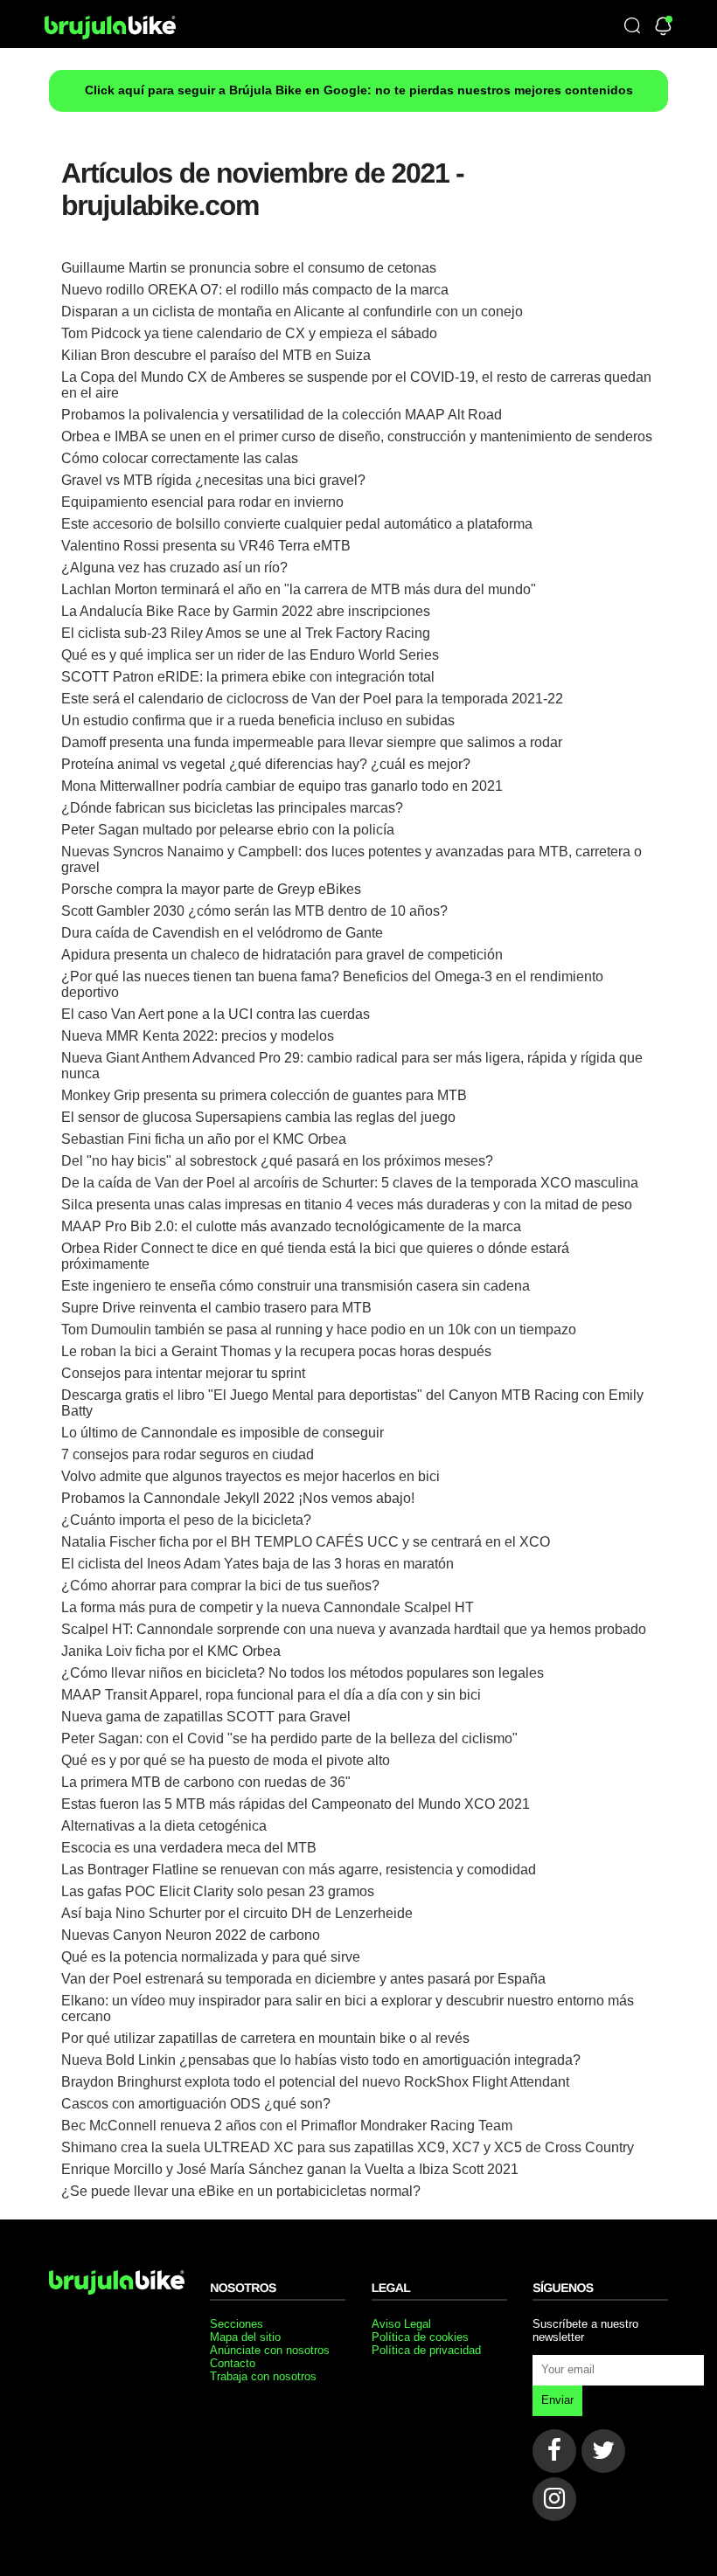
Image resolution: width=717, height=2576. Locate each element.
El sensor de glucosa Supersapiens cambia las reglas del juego (258, 1117)
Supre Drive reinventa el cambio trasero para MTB (216, 1308)
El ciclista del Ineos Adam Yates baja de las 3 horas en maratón (258, 1564)
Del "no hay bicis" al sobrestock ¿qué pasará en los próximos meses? (277, 1161)
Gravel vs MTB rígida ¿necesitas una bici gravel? (213, 480)
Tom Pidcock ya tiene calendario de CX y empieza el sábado (249, 333)
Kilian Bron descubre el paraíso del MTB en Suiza (216, 355)
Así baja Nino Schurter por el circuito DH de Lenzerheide (237, 1913)
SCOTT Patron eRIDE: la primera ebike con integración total (248, 677)
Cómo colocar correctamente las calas (180, 458)
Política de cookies (420, 2337)
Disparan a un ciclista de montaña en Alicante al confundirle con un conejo (292, 312)
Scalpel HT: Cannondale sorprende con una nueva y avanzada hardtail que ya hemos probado (354, 1629)
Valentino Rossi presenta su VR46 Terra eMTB (206, 546)
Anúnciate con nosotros (270, 2350)
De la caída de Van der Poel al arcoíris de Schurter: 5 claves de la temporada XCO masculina (350, 1183)
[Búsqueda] (632, 27)
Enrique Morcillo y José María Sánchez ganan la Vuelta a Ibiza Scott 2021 (290, 2169)
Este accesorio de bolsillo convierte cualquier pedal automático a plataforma (297, 524)
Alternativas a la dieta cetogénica (164, 1826)
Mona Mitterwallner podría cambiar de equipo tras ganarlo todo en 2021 (282, 786)
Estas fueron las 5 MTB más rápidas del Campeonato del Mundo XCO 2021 (296, 1804)
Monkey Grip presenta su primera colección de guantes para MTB (264, 1095)
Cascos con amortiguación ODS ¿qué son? (196, 2104)
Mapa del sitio (245, 2337)
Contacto (233, 2363)
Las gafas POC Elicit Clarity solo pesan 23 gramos (218, 1891)
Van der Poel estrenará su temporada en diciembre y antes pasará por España (303, 1979)
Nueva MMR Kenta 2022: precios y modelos (198, 1036)
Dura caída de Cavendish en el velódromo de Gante (222, 933)
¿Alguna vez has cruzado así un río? (174, 568)
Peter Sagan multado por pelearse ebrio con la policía (228, 830)
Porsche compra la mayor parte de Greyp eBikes (211, 889)
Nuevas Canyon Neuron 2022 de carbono (191, 1935)
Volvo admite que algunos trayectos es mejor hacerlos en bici (251, 1476)
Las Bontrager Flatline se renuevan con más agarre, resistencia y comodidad (299, 1870)
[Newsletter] (663, 27)
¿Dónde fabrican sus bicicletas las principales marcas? (232, 808)
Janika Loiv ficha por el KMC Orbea (171, 1651)
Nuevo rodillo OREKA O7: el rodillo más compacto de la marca (255, 290)
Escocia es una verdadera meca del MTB (189, 1848)
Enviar (557, 2400)
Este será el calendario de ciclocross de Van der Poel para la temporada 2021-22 (312, 699)
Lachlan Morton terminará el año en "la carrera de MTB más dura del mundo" (299, 589)
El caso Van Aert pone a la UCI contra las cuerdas (216, 1014)
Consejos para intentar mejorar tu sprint (183, 1373)
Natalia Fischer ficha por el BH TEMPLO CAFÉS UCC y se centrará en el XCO (306, 1542)
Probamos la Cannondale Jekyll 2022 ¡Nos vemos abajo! (238, 1498)
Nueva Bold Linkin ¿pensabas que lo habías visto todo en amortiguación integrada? (321, 2060)
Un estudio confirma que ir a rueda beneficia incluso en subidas (258, 720)
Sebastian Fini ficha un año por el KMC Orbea (204, 1139)
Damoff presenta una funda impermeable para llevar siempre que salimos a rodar (312, 742)
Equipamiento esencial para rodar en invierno (202, 502)
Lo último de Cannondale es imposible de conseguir (223, 1433)
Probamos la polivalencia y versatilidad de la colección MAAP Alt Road (282, 415)
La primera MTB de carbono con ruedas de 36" (206, 1782)
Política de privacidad (426, 2350)
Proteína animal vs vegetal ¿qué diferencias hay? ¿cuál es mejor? (266, 764)
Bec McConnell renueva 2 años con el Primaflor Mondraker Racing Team (287, 2126)
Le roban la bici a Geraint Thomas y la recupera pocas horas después (276, 1351)
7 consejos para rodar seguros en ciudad (188, 1454)
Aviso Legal (401, 2324)
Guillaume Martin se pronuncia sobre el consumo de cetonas (249, 268)
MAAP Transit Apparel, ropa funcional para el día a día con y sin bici (271, 1695)
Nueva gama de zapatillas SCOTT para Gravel (206, 1717)
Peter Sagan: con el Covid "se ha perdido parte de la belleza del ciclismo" (289, 1738)
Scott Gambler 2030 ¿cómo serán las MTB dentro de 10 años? (254, 911)
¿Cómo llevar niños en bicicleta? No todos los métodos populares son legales (303, 1673)
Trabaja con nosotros (263, 2376)
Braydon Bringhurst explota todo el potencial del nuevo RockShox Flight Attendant (315, 2082)
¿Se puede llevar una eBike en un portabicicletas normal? (241, 2191)
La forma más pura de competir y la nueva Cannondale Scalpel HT (268, 1607)
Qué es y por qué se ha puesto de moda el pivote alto (226, 1760)
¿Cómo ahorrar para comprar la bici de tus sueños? (220, 1586)
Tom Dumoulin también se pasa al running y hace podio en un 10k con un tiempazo (319, 1330)
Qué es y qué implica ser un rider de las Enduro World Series (250, 655)
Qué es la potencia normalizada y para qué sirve (211, 1957)
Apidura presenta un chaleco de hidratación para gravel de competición (282, 955)
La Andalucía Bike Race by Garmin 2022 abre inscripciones (246, 611)
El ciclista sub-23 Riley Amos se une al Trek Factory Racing (246, 633)
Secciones (237, 2324)
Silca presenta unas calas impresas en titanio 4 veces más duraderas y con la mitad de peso (347, 1205)
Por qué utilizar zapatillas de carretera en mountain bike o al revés (265, 2038)
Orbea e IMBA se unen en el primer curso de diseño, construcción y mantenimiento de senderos (357, 436)
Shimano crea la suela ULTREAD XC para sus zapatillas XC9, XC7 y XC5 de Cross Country (348, 2147)
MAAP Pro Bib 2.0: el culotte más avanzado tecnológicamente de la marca (291, 1226)
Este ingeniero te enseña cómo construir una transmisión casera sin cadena (296, 1286)
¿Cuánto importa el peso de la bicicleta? (186, 1520)
